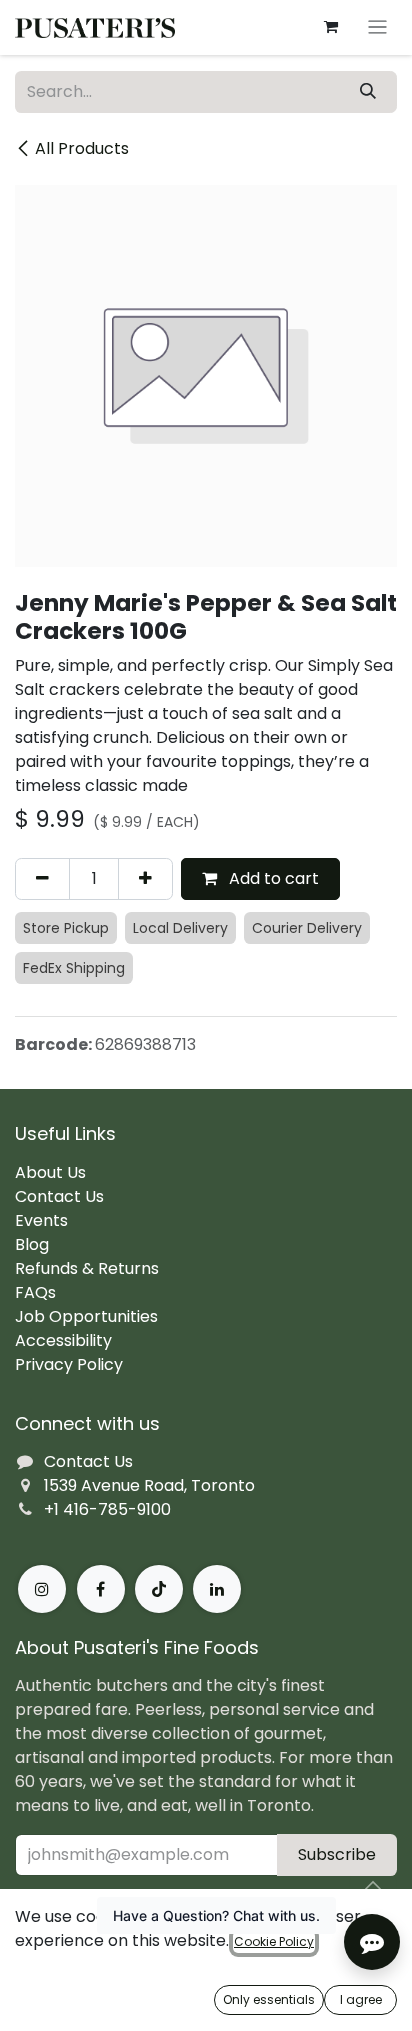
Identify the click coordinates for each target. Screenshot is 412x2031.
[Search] (368, 92)
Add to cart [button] (272, 878)
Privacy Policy (69, 1364)
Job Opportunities (86, 1316)
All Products (82, 148)
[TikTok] (159, 1589)
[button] (373, 1886)
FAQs (35, 1292)
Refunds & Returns (87, 1268)
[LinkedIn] (217, 1589)
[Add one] (145, 879)
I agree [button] (361, 1999)
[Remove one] (42, 879)
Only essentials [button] (269, 1999)
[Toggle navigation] (377, 27)
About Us (50, 1172)
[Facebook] (101, 1589)
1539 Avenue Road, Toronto (149, 1485)
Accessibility (63, 1340)
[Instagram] (42, 1589)
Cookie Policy (274, 1941)
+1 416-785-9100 (107, 1509)
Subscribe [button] (337, 1854)
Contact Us (59, 1196)
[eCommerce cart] (331, 27)
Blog (32, 1244)
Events (41, 1220)
